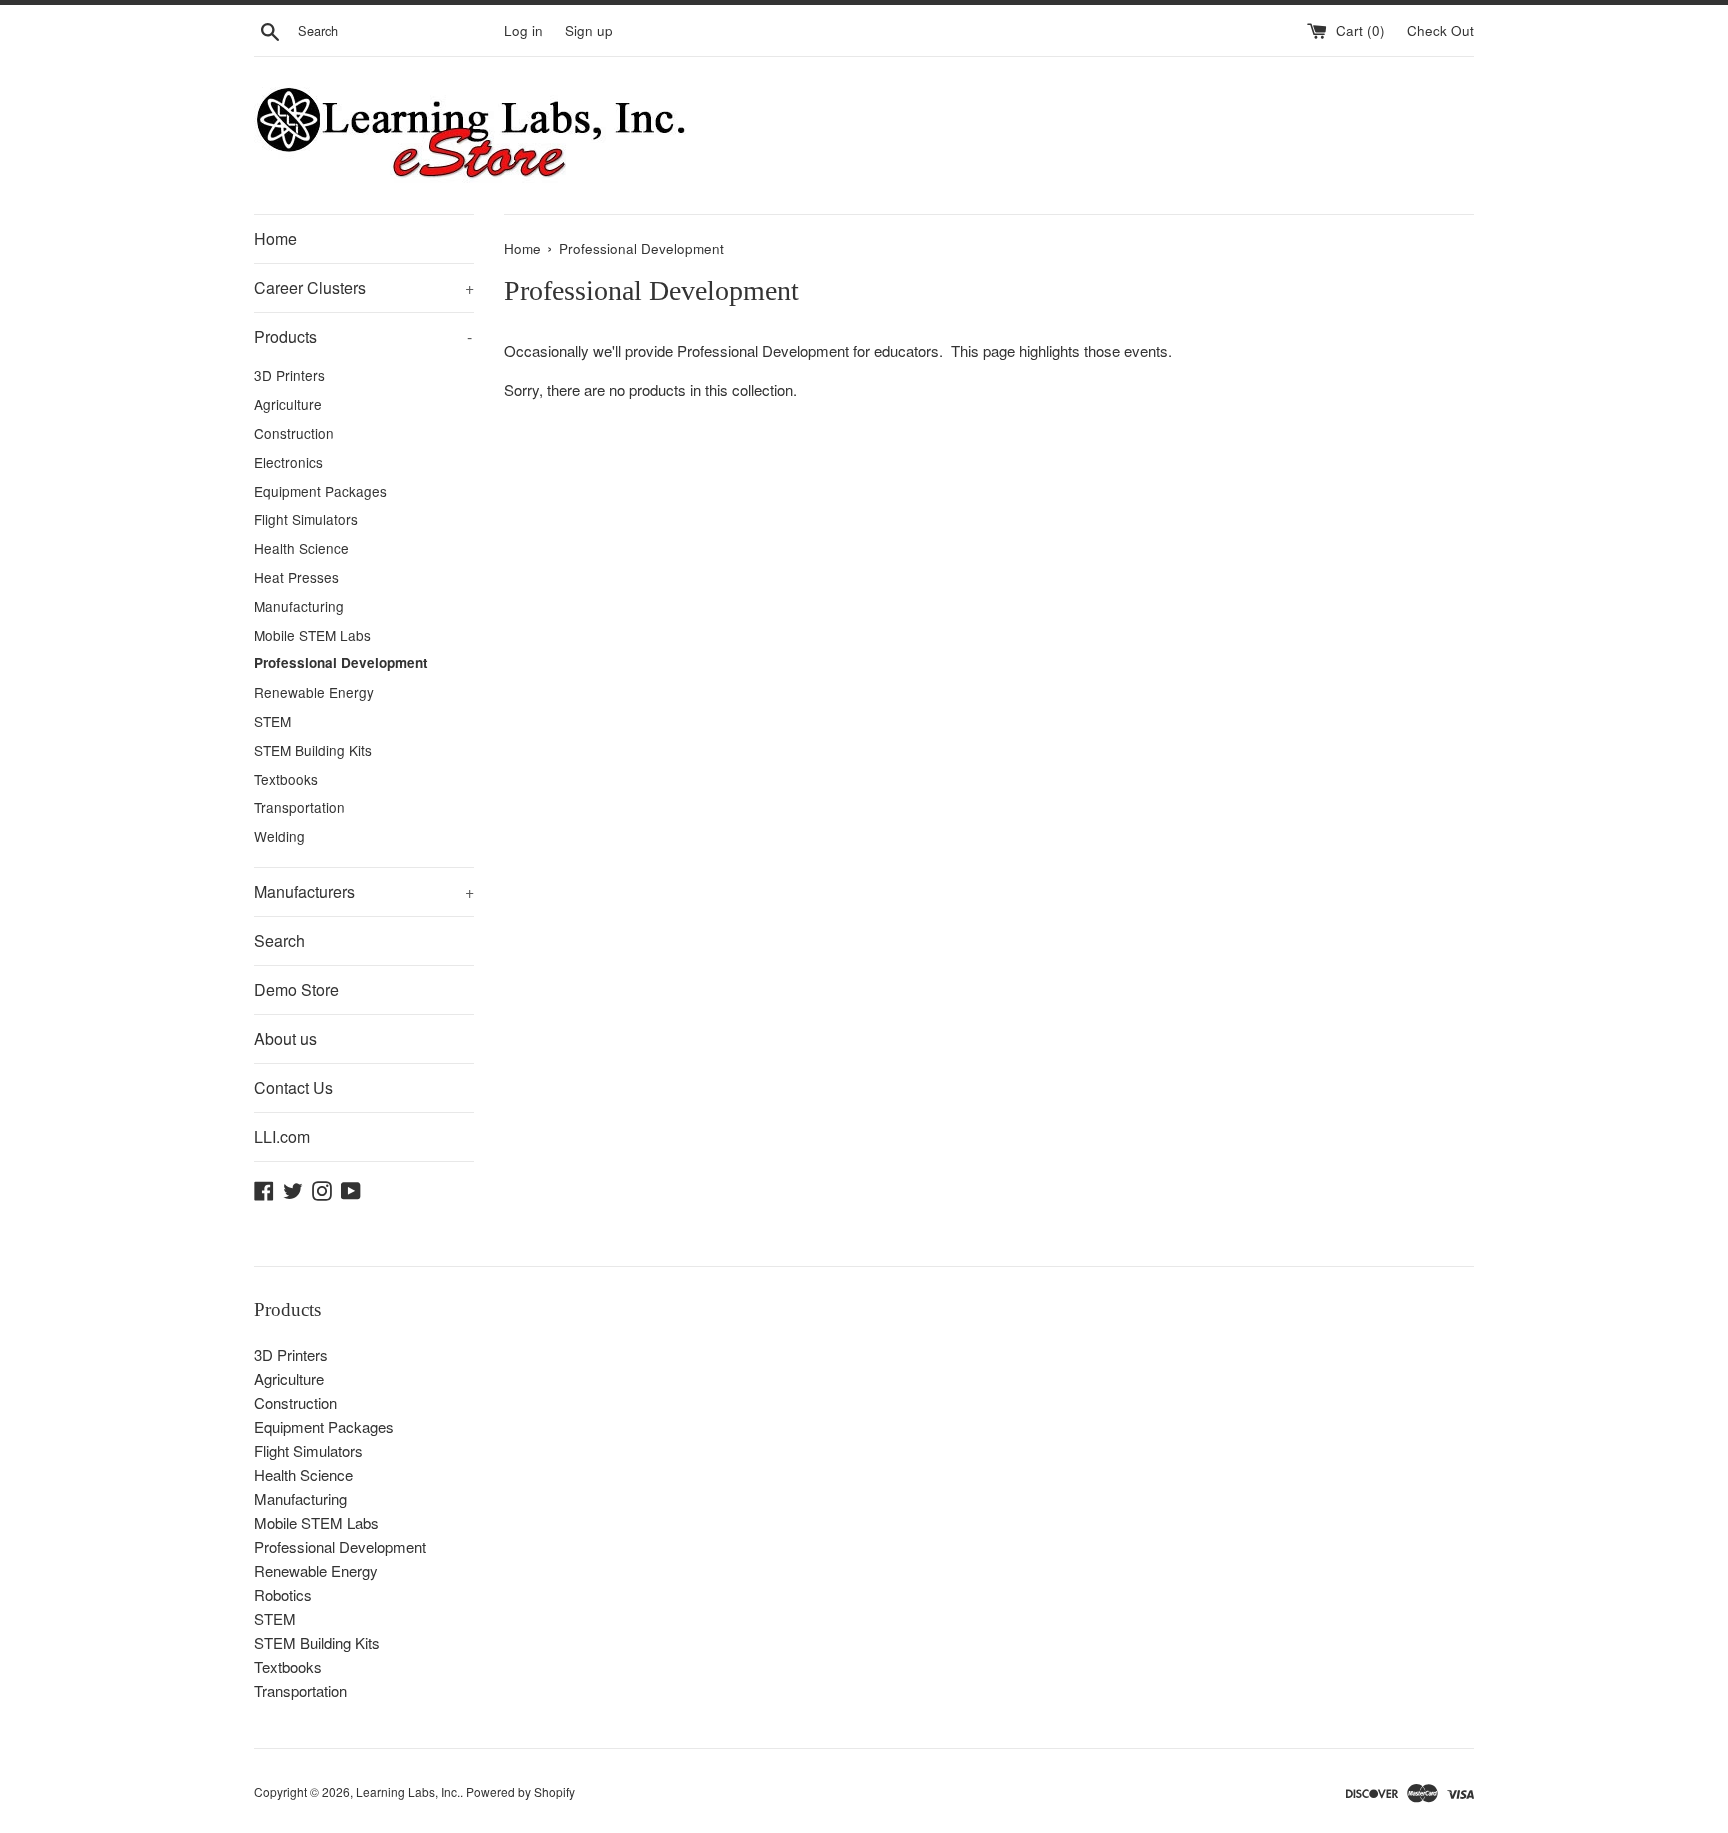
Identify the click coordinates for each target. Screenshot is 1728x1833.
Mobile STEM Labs (312, 635)
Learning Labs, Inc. (408, 1791)
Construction (294, 433)
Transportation (299, 807)
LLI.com (282, 1136)
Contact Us (293, 1087)
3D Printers (289, 375)
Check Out (1440, 30)
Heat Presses (296, 577)
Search (279, 940)
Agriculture (288, 404)
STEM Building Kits (313, 750)
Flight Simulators (306, 519)
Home (275, 238)
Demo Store (296, 989)
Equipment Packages (320, 491)
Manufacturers (364, 891)
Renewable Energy (314, 692)
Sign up (589, 30)
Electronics (288, 462)
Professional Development (341, 662)
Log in (523, 30)
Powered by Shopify (520, 1791)
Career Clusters (364, 287)
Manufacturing (299, 606)
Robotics (283, 1594)
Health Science (301, 548)
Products (363, 336)
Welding (279, 836)
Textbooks (286, 779)
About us (285, 1038)
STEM (272, 721)
